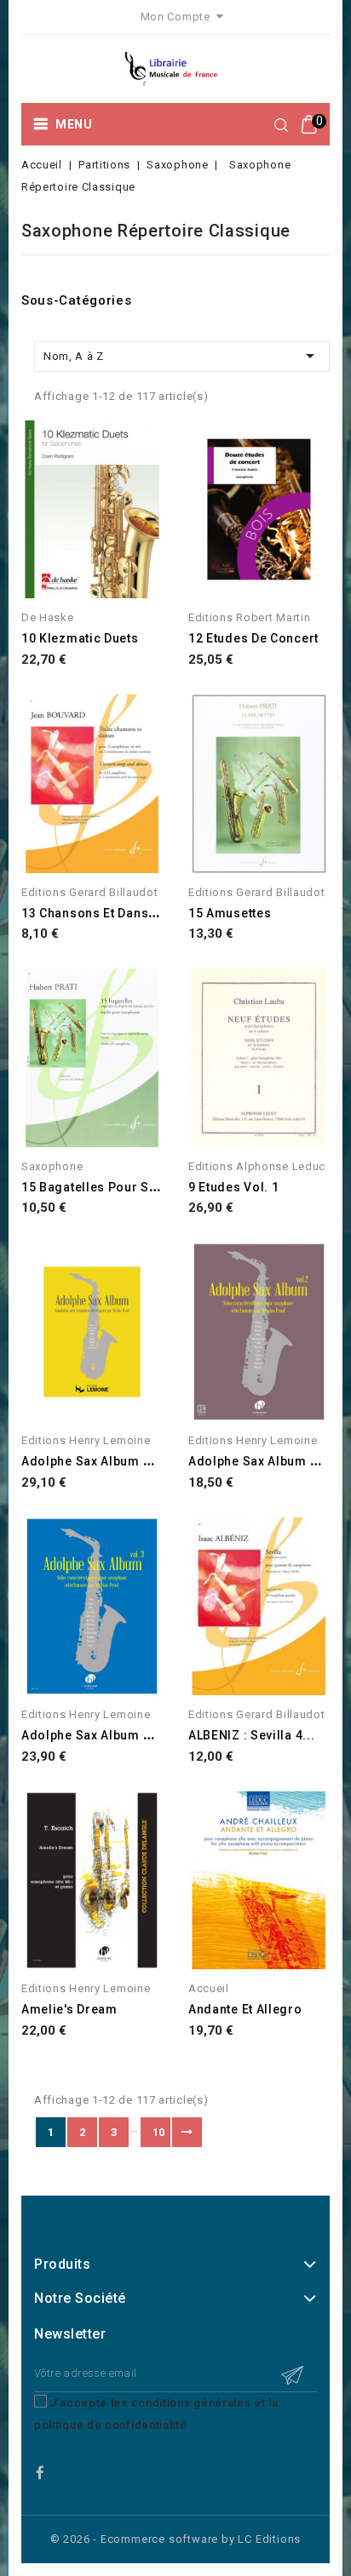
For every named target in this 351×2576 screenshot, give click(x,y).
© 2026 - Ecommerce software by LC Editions (176, 2539)
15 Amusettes (230, 913)
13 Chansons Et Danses (92, 913)
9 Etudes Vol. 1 (234, 1187)
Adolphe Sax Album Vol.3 (98, 1735)
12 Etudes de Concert (253, 638)
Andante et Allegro (245, 2009)
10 (159, 2132)
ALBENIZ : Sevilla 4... (251, 1735)
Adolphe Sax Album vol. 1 (100, 1461)
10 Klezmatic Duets (80, 638)
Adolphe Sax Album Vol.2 (265, 1461)
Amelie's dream (69, 2009)
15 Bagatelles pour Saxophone (115, 1187)
